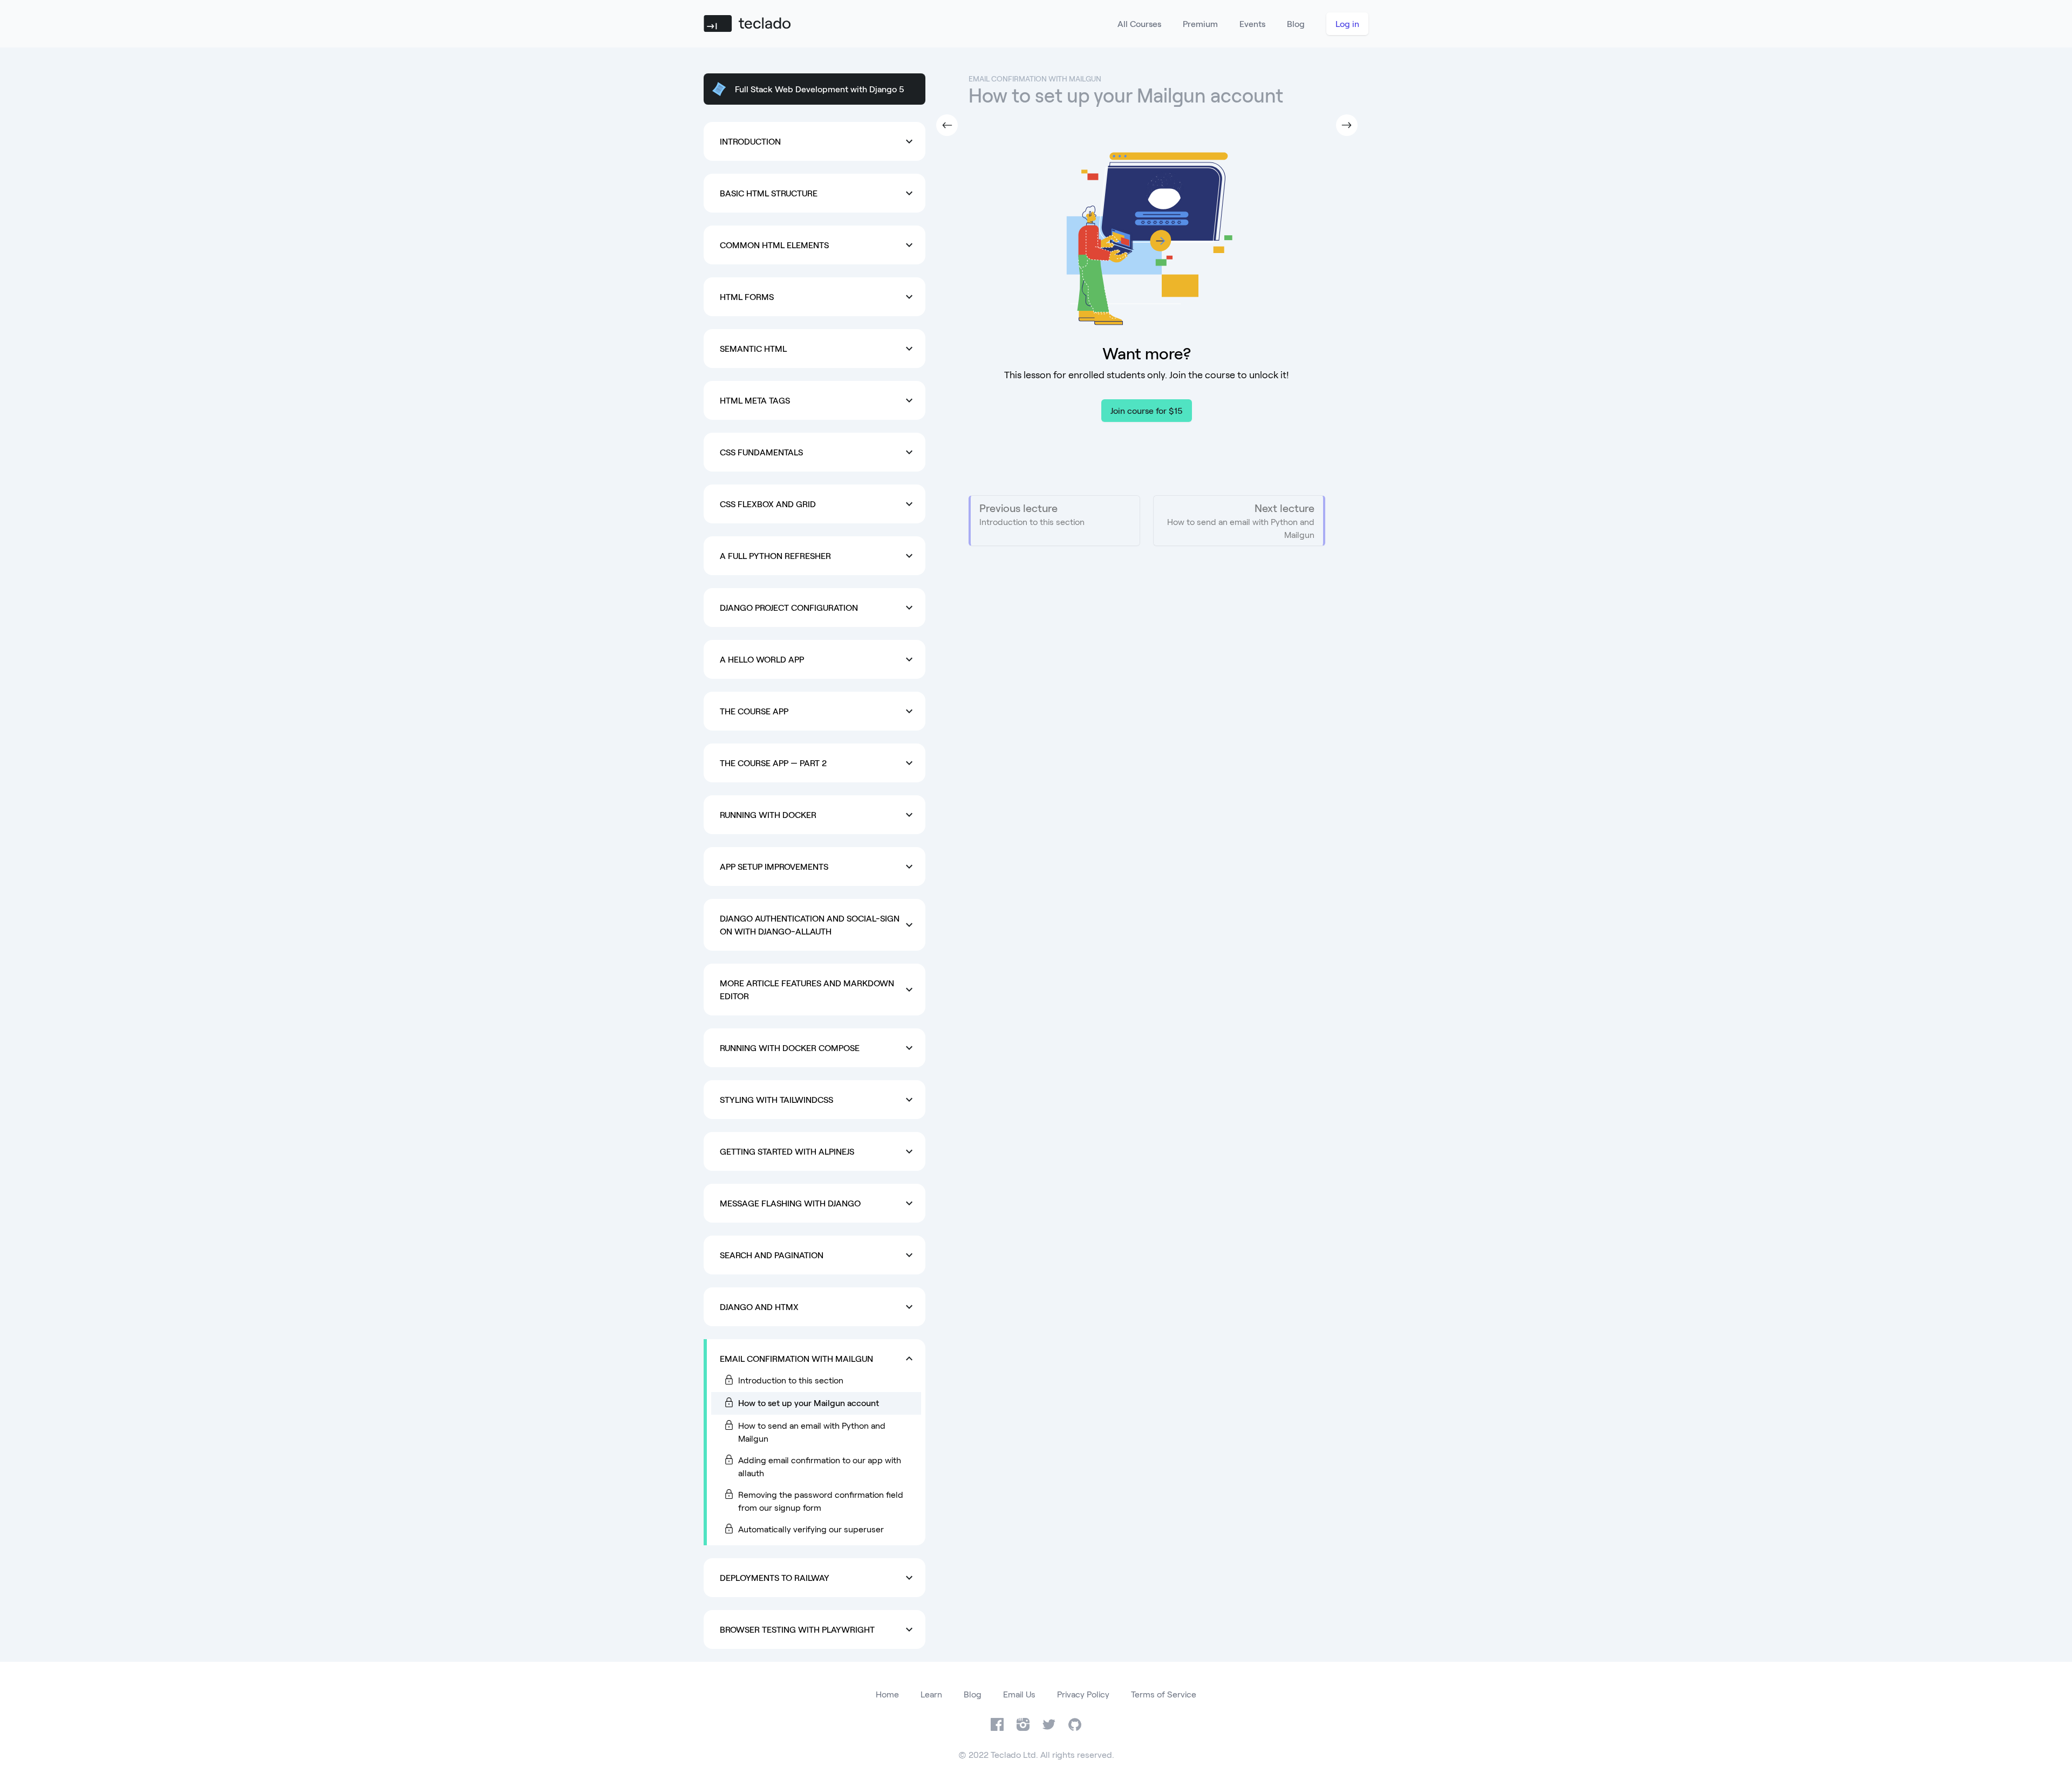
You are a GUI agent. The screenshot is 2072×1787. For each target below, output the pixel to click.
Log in (1347, 23)
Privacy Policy (1083, 1694)
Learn (931, 1694)
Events (1252, 23)
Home (887, 1694)
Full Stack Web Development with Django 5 (820, 89)
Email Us (1019, 1694)
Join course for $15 (1147, 410)
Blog (1296, 23)
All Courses (1139, 23)
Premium (1200, 23)
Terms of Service (1164, 1694)
